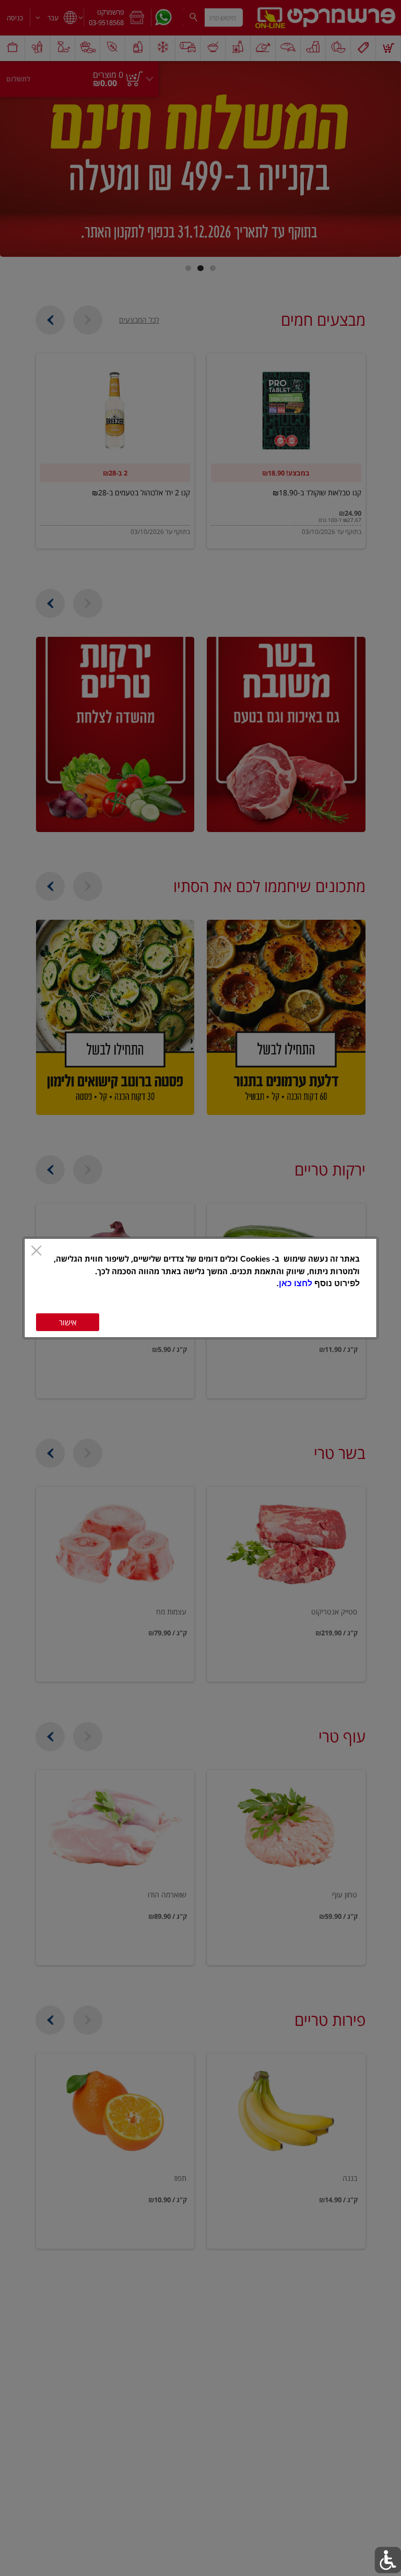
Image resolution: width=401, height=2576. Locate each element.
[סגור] (36, 1251)
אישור (68, 1322)
